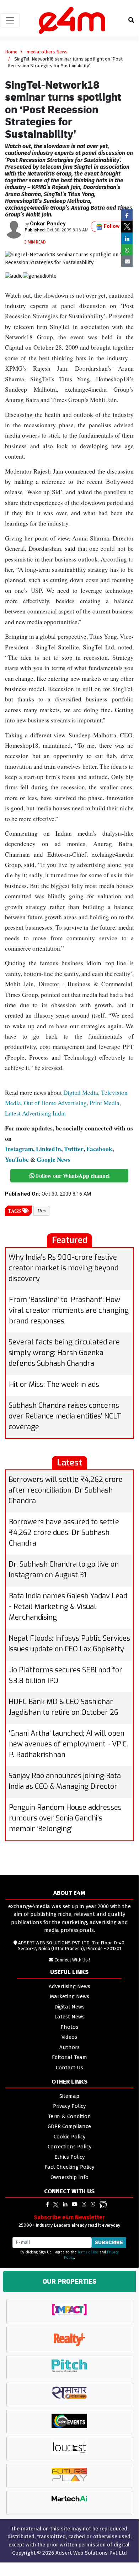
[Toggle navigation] (10, 20)
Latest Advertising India (35, 1113)
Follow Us (115, 226)
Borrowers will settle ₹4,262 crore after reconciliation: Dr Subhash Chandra (66, 1490)
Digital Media (81, 1093)
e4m (41, 1211)
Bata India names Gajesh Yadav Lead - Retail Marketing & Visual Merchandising (68, 1607)
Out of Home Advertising (55, 1103)
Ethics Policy (69, 2157)
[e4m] (47, 2204)
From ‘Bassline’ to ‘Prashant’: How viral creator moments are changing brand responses (69, 1310)
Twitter (74, 1149)
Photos (69, 2027)
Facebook (99, 1149)
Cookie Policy (69, 2137)
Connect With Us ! (72, 1960)
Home (11, 52)
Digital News (69, 2007)
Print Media (105, 1103)
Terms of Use (88, 2252)
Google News (54, 1159)
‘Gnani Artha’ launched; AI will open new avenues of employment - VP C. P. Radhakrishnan (68, 1744)
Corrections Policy (69, 2147)
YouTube (17, 1159)
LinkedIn (49, 1149)
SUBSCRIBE (109, 2242)
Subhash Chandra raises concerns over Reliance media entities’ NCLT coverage (65, 1416)
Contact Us (69, 2068)
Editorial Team (69, 2057)
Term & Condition (69, 2116)
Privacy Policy (69, 2106)
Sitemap (69, 2096)
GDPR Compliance (69, 2126)
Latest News (69, 2017)
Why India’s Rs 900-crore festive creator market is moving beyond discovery (63, 1268)
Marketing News (69, 1996)
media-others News (47, 52)
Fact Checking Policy (69, 2167)
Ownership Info (69, 2177)
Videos (69, 2037)
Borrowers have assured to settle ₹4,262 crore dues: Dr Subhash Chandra (64, 1533)
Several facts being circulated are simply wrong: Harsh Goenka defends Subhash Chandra (64, 1353)
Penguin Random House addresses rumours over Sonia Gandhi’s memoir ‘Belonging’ (65, 1818)
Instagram (19, 1149)
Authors (69, 2047)
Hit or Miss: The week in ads (54, 1384)
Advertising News (69, 1986)
